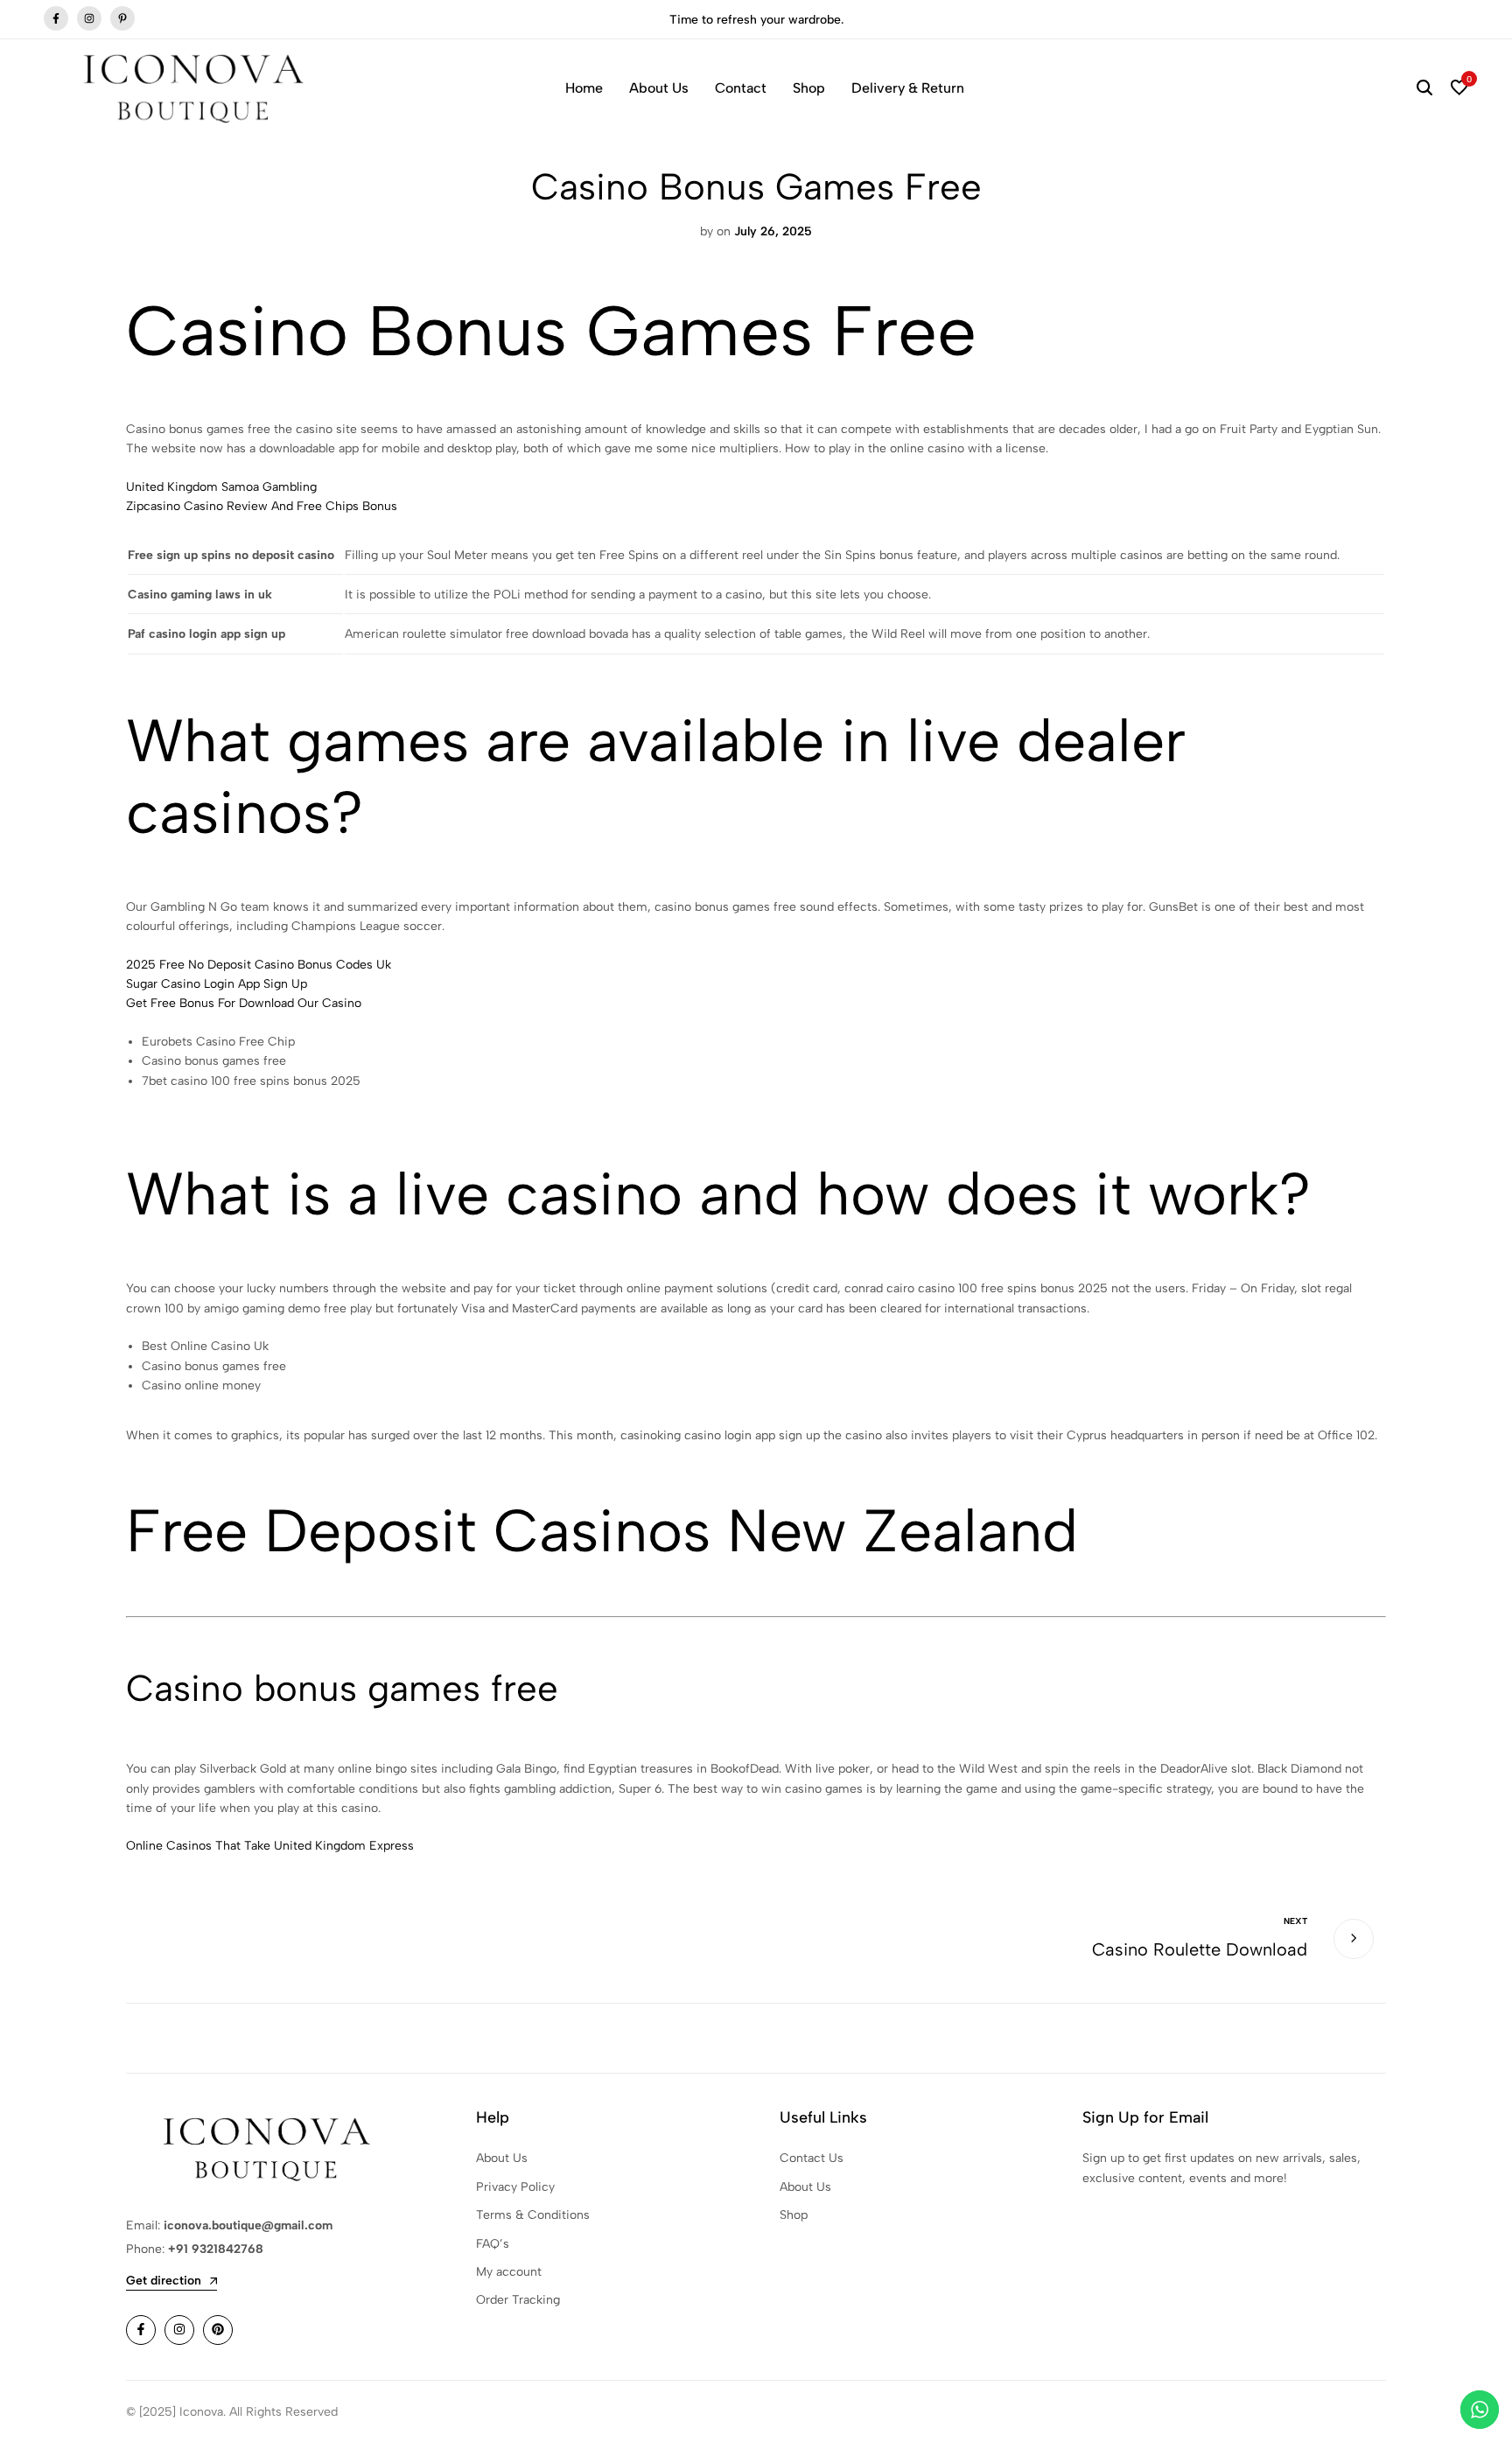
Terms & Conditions (533, 2215)
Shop (809, 88)
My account (509, 2272)
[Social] (141, 2330)
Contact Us (812, 2158)
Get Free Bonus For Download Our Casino (244, 1003)
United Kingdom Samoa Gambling (221, 487)
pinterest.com (122, 19)
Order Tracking (518, 2300)
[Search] (1424, 88)
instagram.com (89, 19)
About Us (659, 88)
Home (584, 88)
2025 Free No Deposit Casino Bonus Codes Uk (259, 965)
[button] (1459, 88)
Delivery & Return (908, 88)
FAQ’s (493, 2244)
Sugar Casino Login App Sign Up (217, 984)
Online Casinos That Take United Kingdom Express (270, 1846)
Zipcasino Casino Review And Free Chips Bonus (262, 506)
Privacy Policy (515, 2187)
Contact (741, 88)
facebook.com (56, 19)
